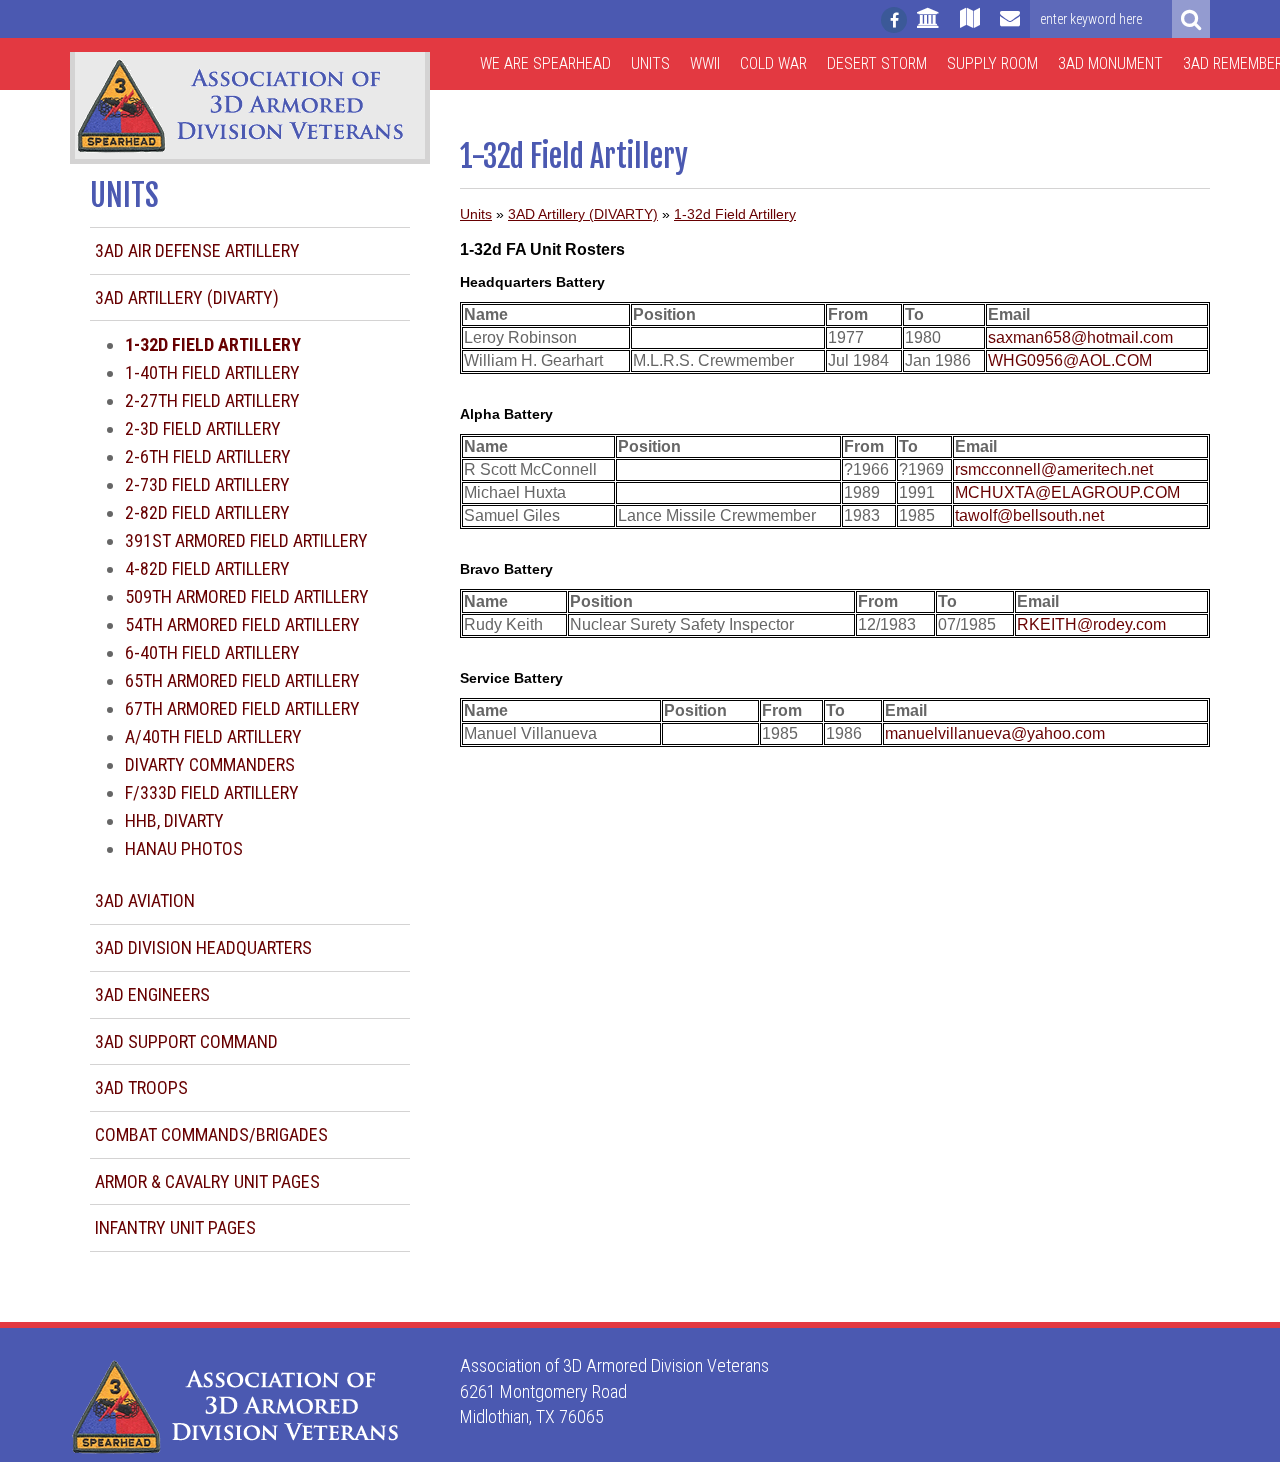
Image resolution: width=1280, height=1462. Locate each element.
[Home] (928, 27)
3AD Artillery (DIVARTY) (187, 297)
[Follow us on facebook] (894, 20)
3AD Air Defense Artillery (197, 250)
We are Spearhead (545, 63)
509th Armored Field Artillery (247, 596)
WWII (705, 63)
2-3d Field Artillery (203, 428)
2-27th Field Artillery (212, 400)
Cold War (773, 63)
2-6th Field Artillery (208, 456)
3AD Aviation (145, 900)
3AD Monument (1110, 63)
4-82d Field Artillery (207, 568)
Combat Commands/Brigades (211, 1134)
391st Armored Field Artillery (246, 540)
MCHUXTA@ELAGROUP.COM (1067, 492)
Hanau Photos (184, 848)
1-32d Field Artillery (735, 214)
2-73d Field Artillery (207, 484)
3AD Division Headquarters (203, 947)
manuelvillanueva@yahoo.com (995, 733)
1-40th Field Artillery (212, 372)
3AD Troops (141, 1087)
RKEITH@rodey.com (1091, 624)
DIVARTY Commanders (210, 764)
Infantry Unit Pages (175, 1227)
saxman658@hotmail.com (1080, 337)
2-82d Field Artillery (207, 512)
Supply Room (992, 63)
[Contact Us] (1010, 27)
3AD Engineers (152, 994)
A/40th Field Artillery (213, 736)
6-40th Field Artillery (212, 652)
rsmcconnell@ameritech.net (1054, 469)
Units (650, 63)
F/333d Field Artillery (212, 792)
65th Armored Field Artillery (242, 680)
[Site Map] (970, 27)
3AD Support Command (186, 1041)
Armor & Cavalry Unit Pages (207, 1181)
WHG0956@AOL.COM (1070, 360)
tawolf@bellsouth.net (1029, 515)
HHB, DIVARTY (174, 820)
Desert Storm (877, 63)
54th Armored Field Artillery (242, 624)
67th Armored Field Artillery (242, 708)
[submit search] (1191, 19)
